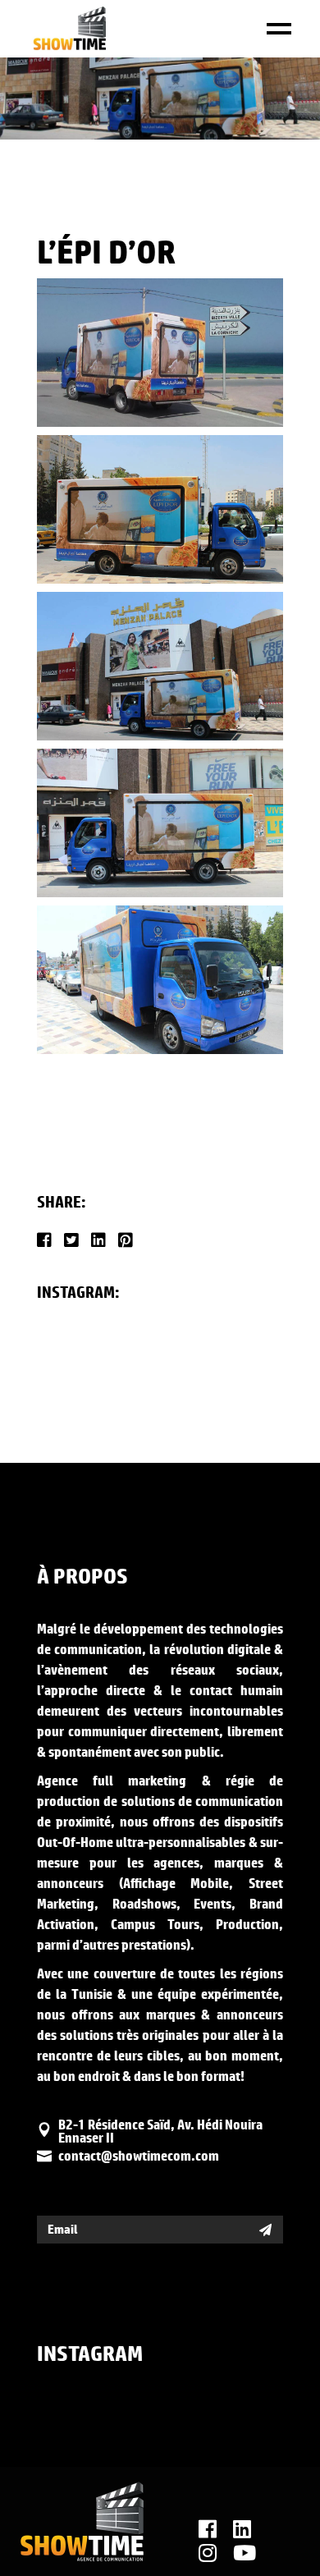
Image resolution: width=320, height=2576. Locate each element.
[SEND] (265, 2230)
